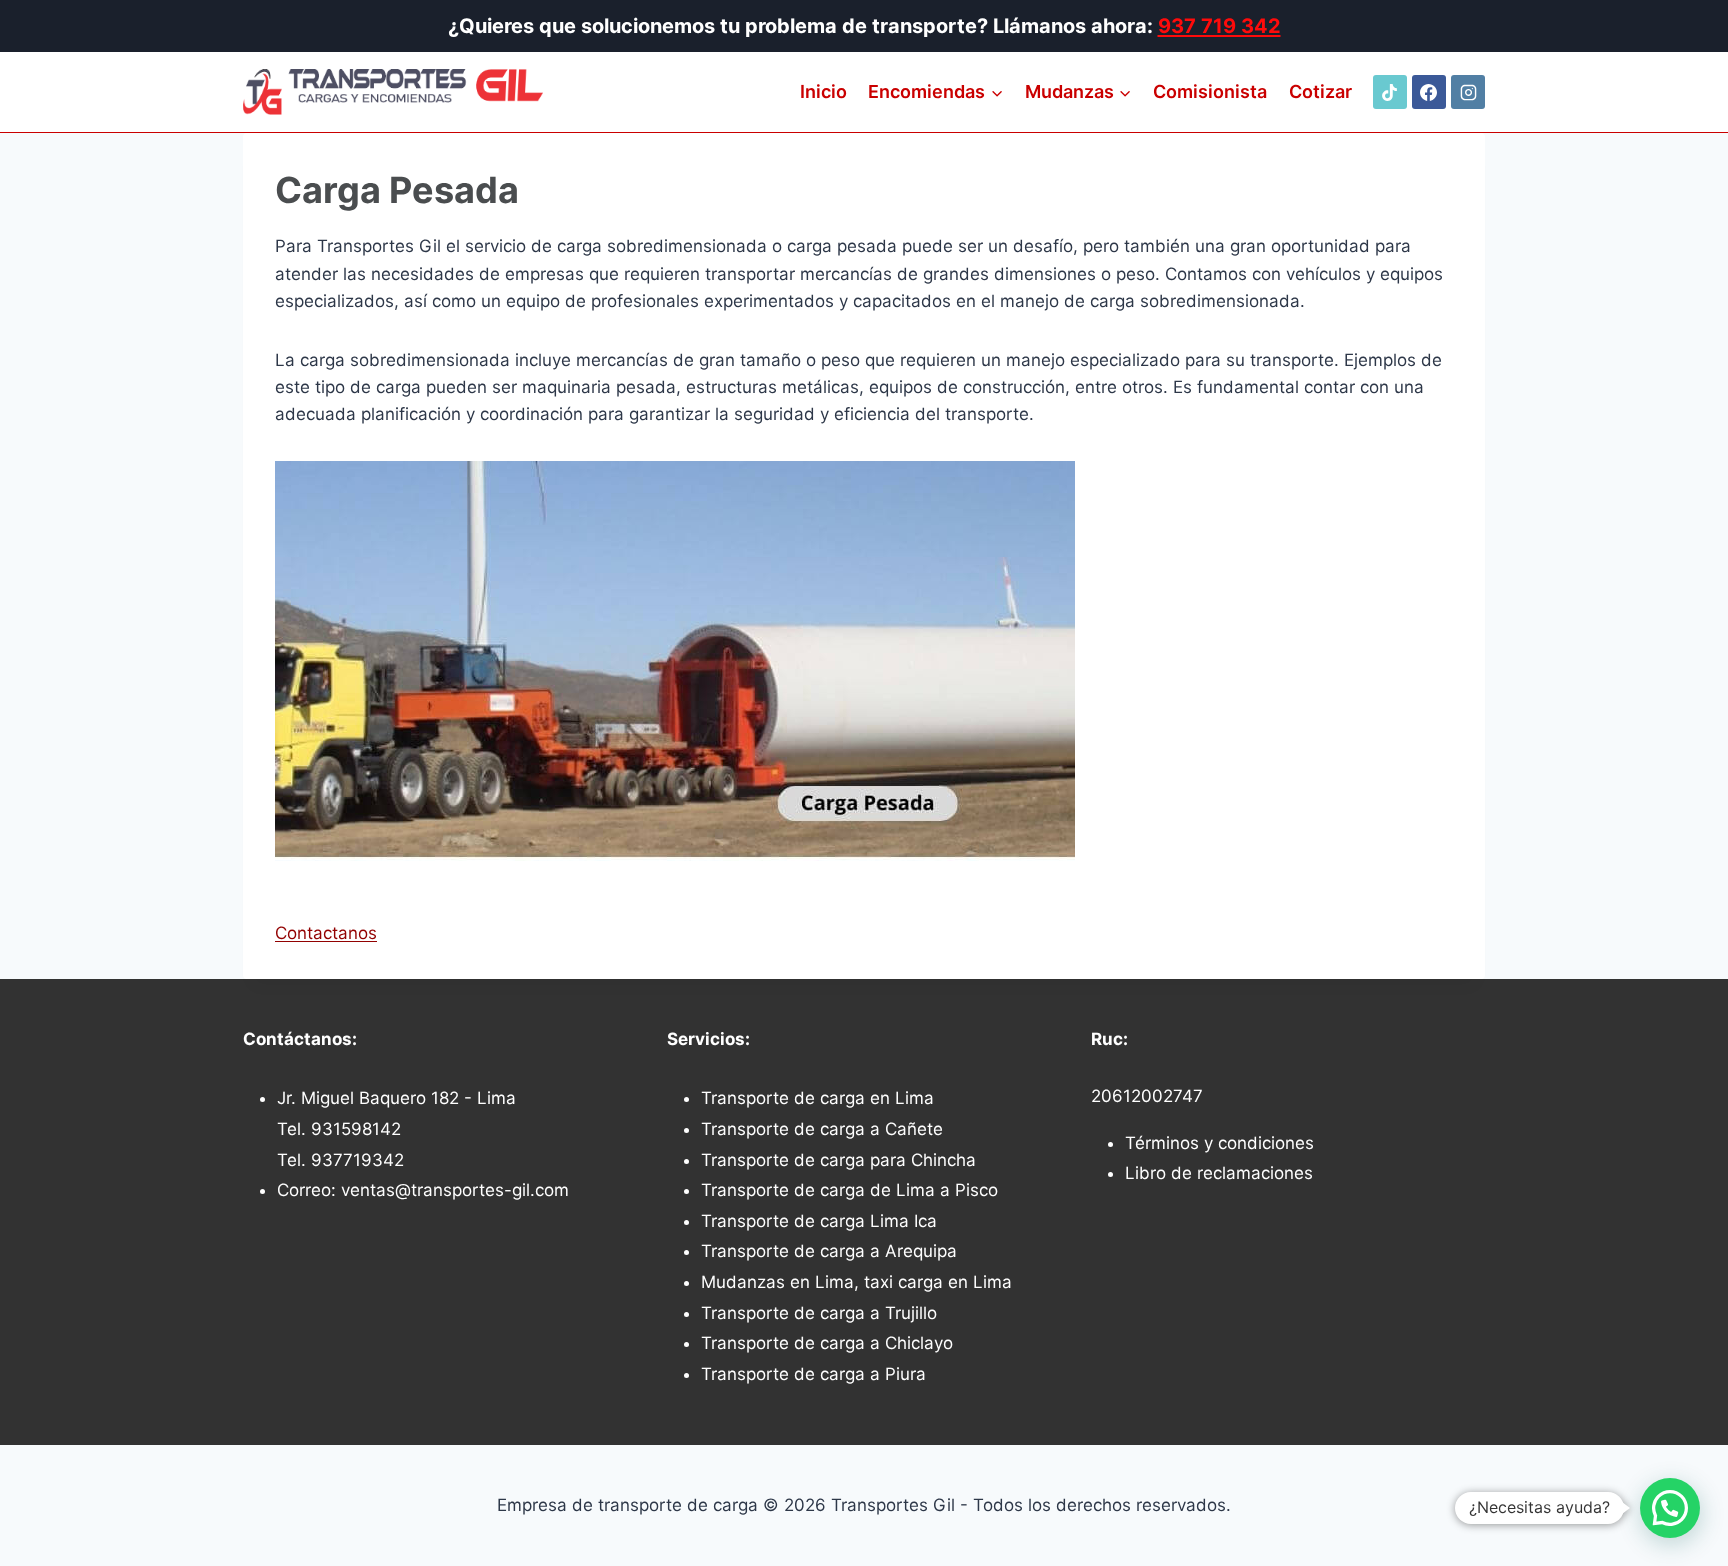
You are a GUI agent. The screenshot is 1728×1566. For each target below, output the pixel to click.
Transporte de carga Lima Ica (819, 1221)
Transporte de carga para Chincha (838, 1160)
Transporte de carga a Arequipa (829, 1251)
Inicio (823, 91)
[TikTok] (1390, 92)
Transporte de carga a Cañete (822, 1129)
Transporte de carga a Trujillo (819, 1313)
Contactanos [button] (326, 933)
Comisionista (1210, 91)
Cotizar (1320, 91)
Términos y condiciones (1219, 1143)
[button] (1670, 1508)
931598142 (356, 1129)
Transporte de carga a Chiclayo (827, 1343)
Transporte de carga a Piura (813, 1374)
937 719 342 (1219, 26)
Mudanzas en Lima (777, 1282)
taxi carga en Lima (938, 1282)
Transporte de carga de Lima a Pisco (849, 1190)
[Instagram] (1468, 92)
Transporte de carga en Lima (817, 1098)
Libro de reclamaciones (1219, 1173)
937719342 (357, 1160)
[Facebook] (1429, 92)
